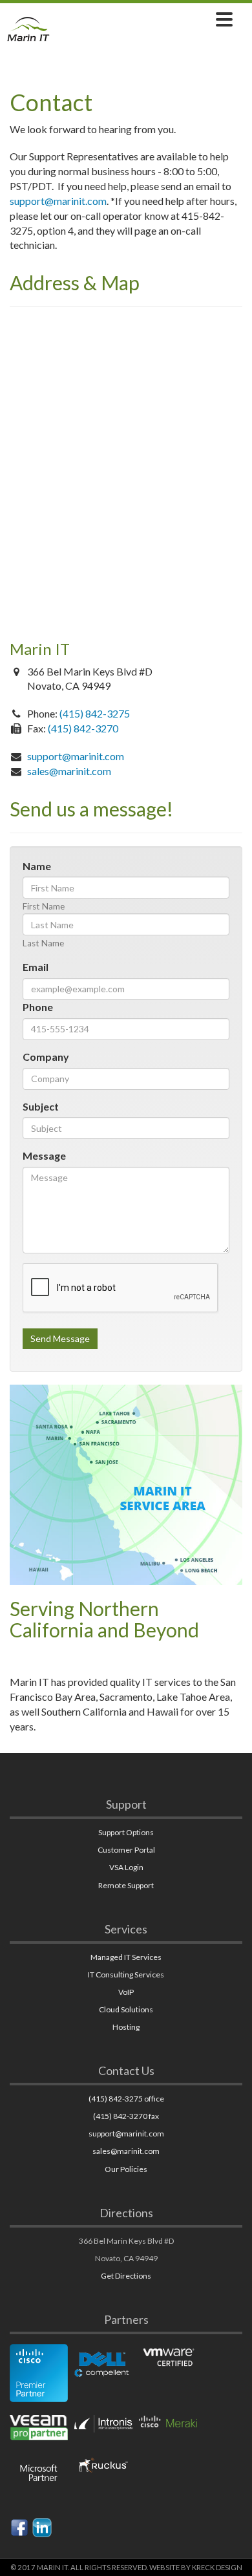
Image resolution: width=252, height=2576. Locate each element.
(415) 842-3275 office (126, 2099)
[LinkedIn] (42, 2526)
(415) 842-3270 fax (126, 2116)
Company (46, 1057)
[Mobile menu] (224, 19)
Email (36, 967)
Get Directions (126, 2276)
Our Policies (126, 2169)
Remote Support (126, 1885)
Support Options (126, 1832)
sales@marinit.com (69, 771)
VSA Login (126, 1867)
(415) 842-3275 (95, 713)
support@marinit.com (58, 201)
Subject (41, 1106)
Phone (38, 1007)
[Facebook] (19, 2526)
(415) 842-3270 (83, 728)
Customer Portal (126, 1850)
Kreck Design (217, 2567)
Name (37, 866)
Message (44, 1155)
